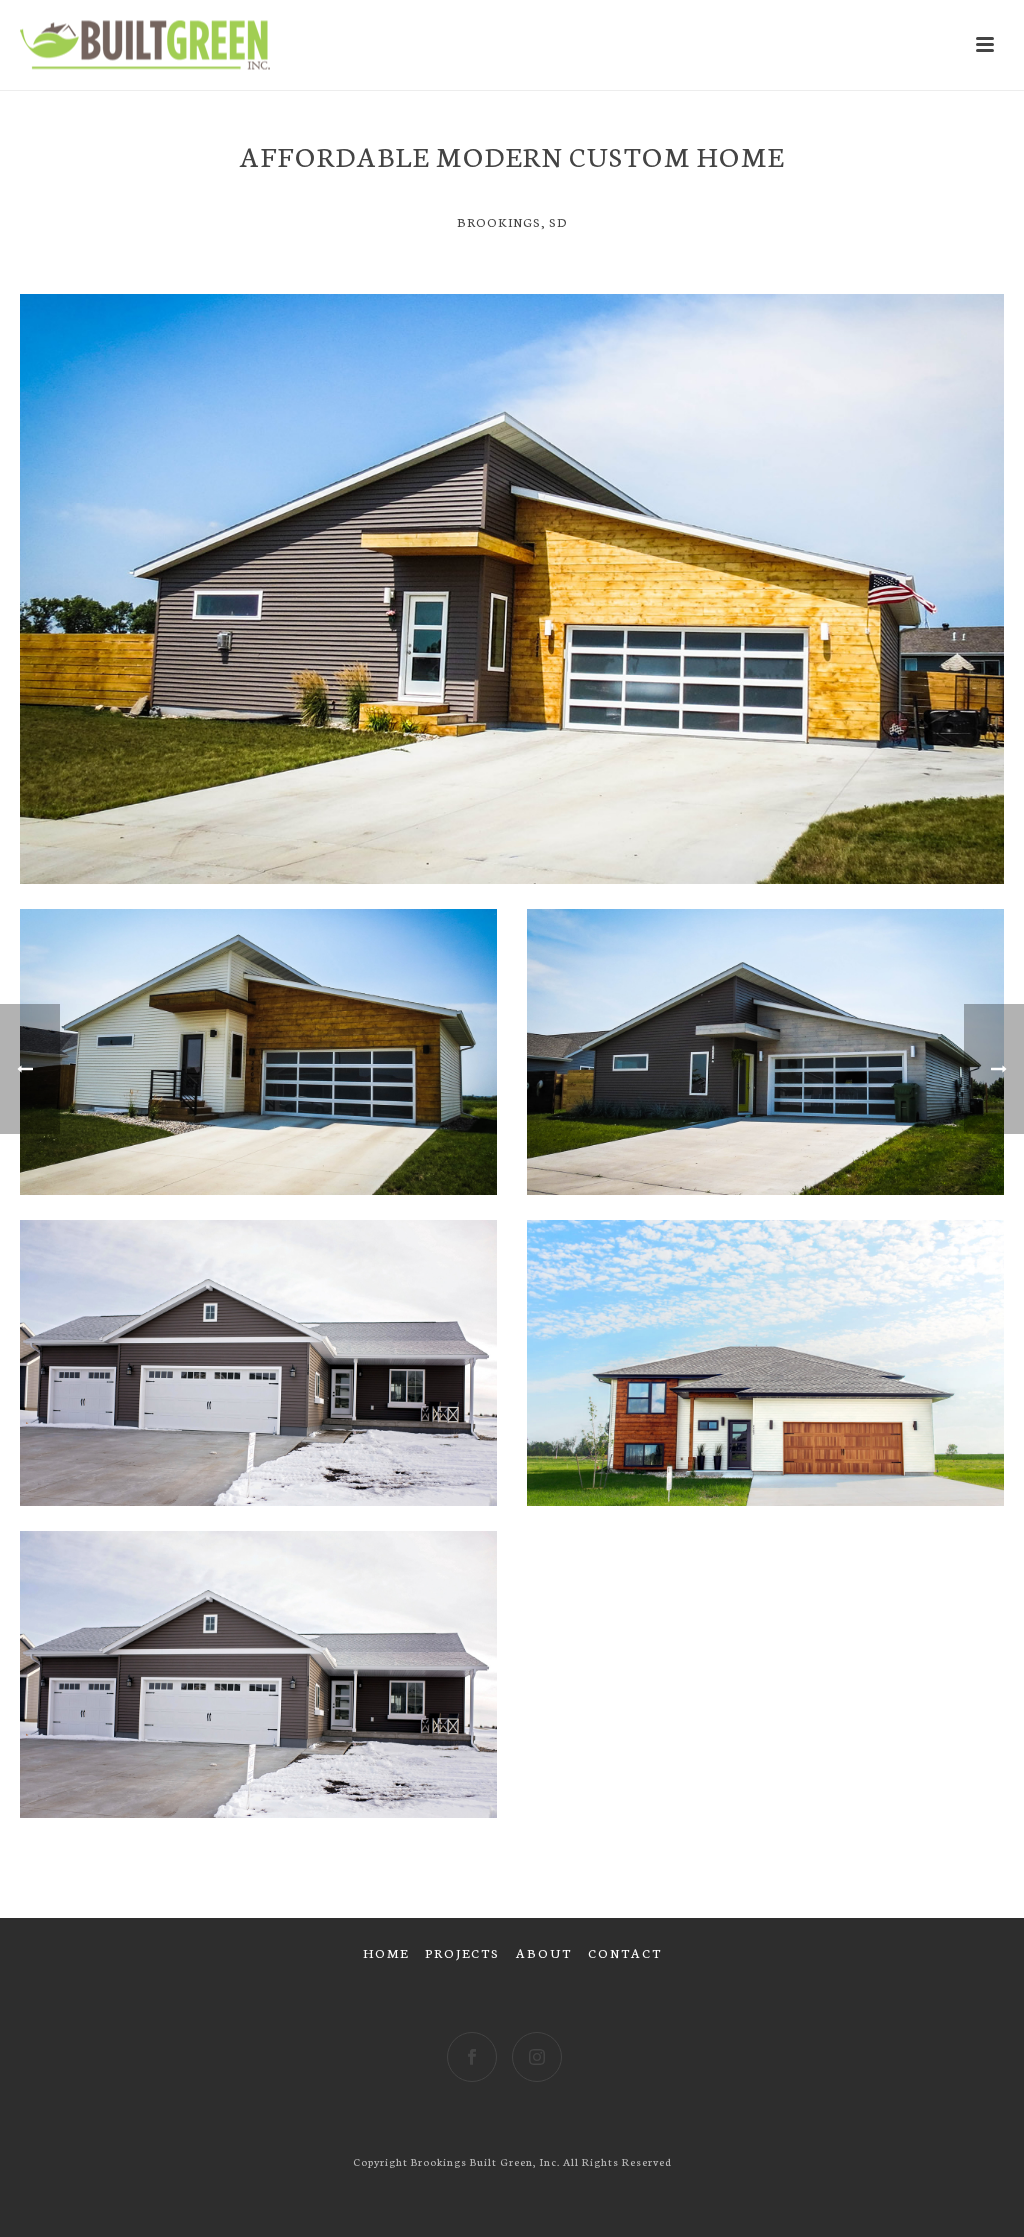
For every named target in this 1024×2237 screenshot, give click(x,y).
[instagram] (537, 2057)
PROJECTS (462, 1952)
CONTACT (625, 1952)
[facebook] (472, 2057)
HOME (386, 1952)
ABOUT (544, 1952)
